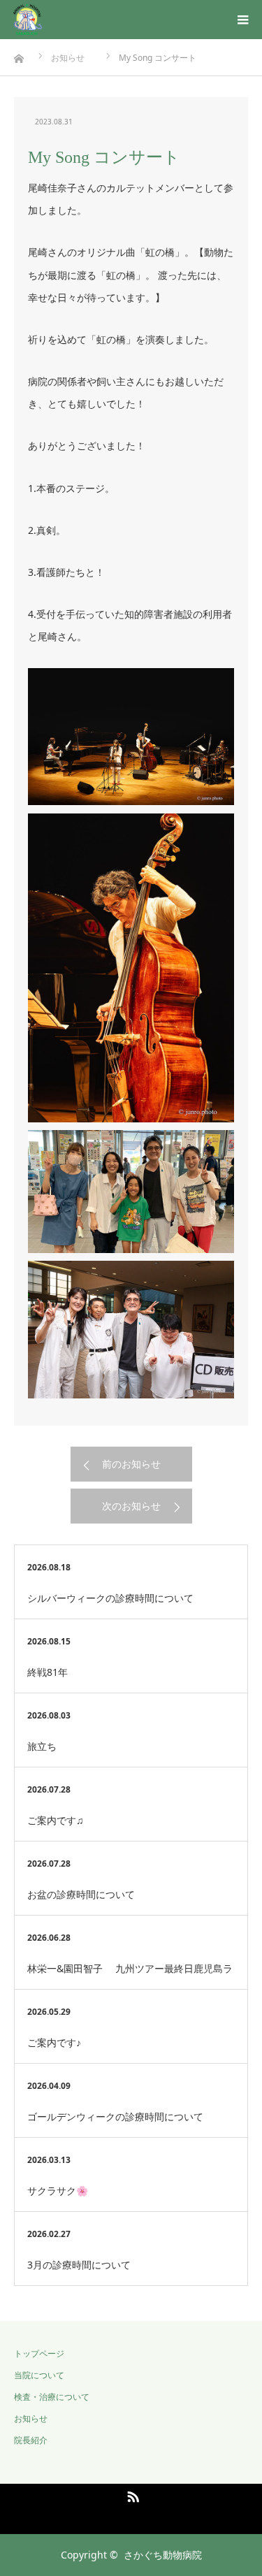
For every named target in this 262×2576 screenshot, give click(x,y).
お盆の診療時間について (81, 1894)
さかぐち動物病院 (163, 2555)
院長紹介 (31, 2440)
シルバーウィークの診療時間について (110, 1598)
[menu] (242, 20)
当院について (39, 2375)
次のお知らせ (131, 1506)
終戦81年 (48, 1672)
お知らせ (31, 2418)
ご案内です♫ (56, 1820)
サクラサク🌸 (58, 2191)
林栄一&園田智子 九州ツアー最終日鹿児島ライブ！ (130, 1975)
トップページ (39, 2353)
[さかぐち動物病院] (71, 20)
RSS (131, 2494)
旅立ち (42, 1746)
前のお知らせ (131, 1464)
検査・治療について (52, 2397)
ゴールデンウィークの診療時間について (115, 2116)
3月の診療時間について (79, 2265)
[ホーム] (5, 55)
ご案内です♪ (54, 2042)
